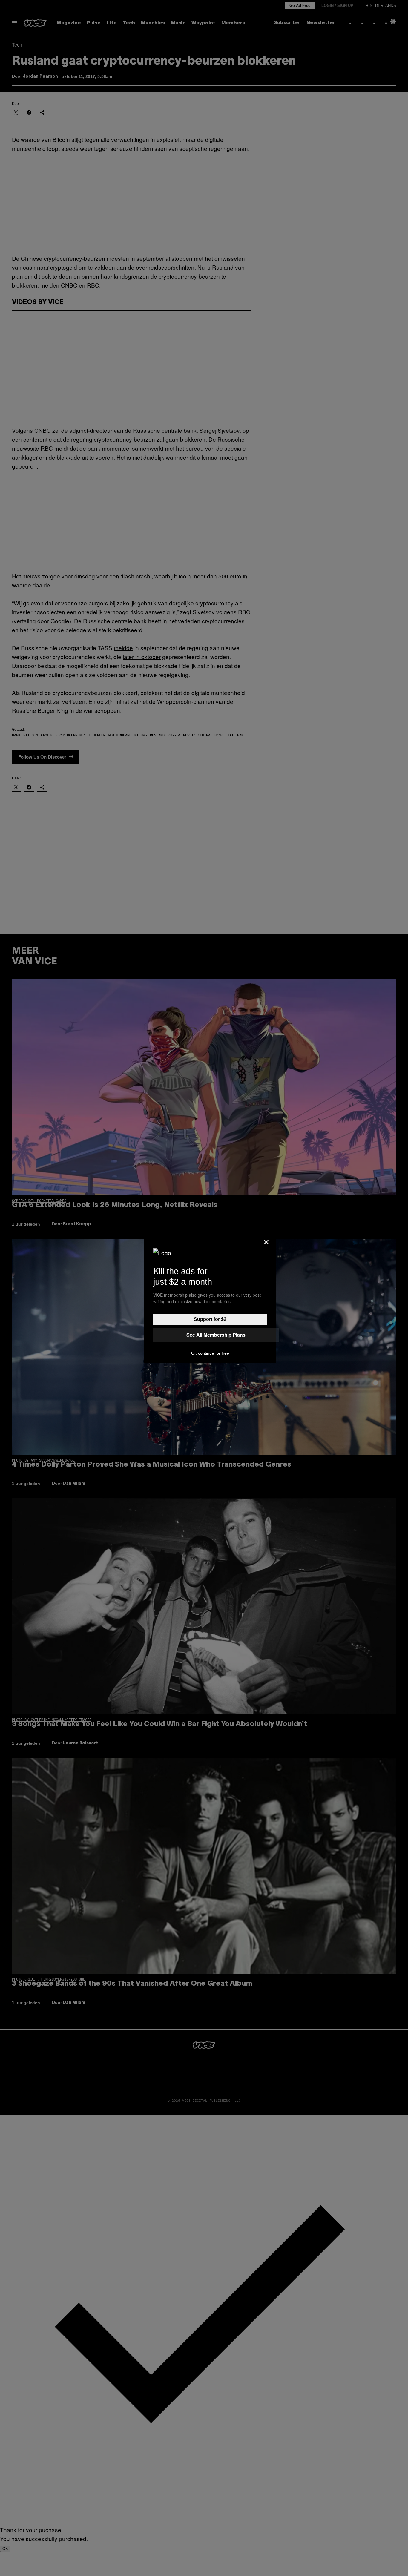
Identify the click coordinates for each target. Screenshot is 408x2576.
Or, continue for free (210, 1353)
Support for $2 (210, 1319)
